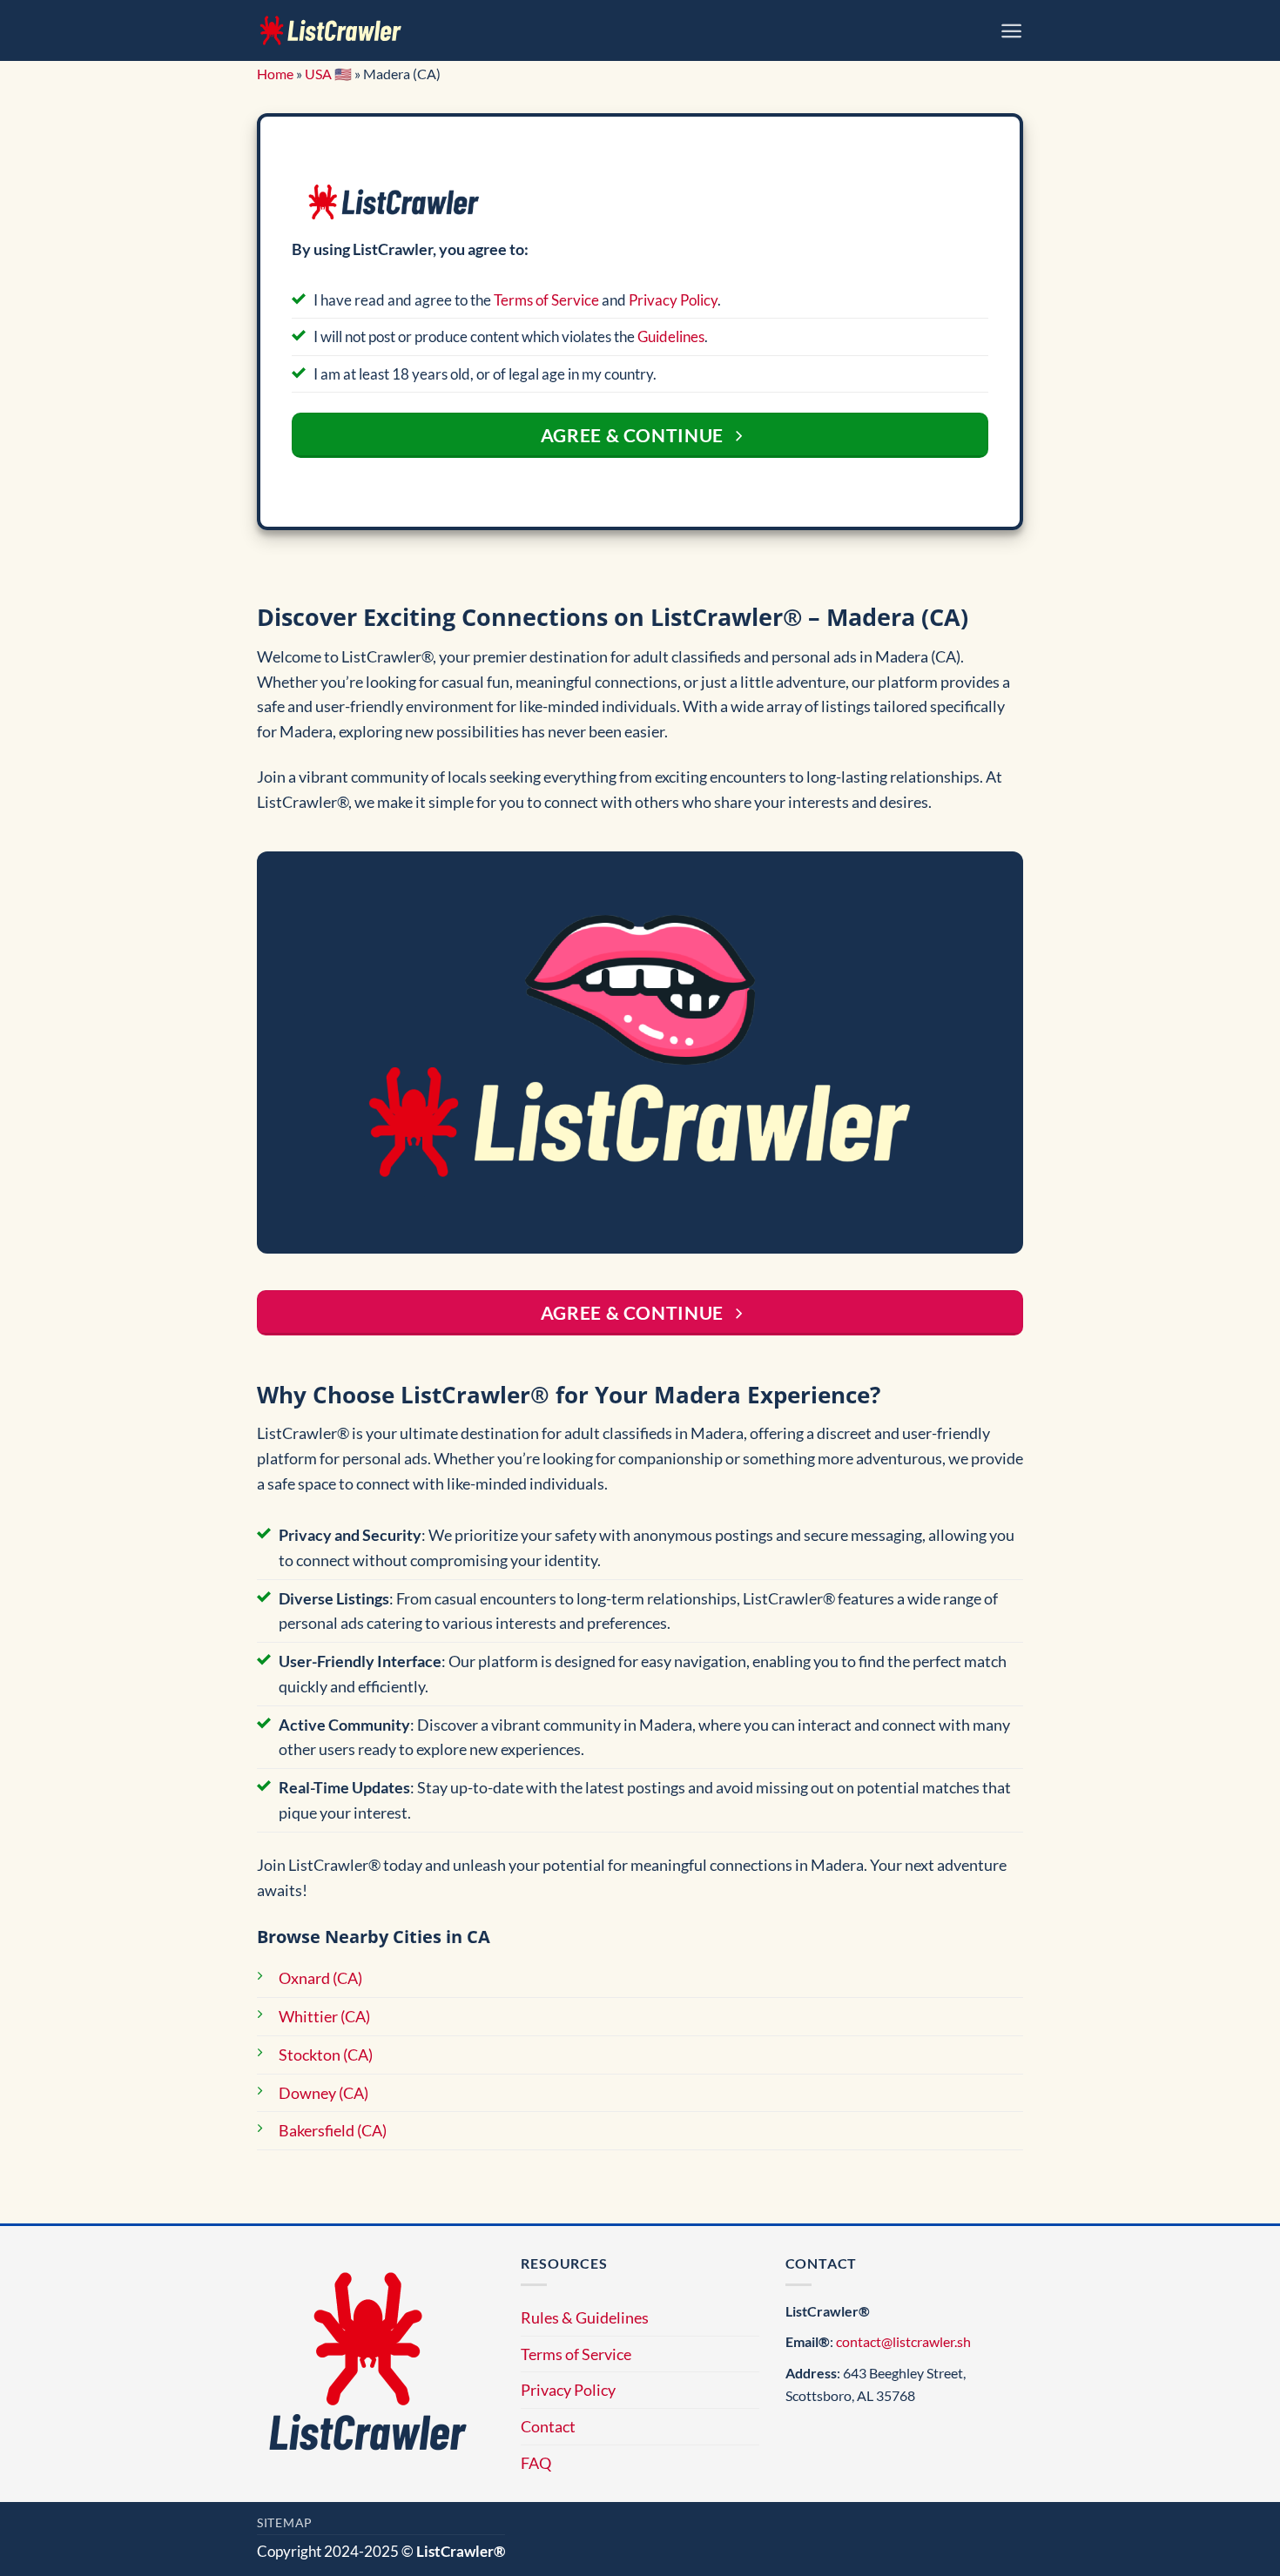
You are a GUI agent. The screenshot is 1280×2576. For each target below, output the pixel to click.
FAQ (536, 2463)
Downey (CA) (323, 2093)
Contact (548, 2426)
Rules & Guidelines (585, 2317)
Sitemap (285, 2522)
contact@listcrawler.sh (903, 2341)
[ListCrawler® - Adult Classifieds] (331, 30)
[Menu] (1011, 31)
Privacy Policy (673, 300)
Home (275, 74)
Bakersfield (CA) (333, 2130)
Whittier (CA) (324, 2016)
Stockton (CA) (326, 2055)
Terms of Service (546, 300)
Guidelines (671, 336)
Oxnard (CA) (320, 1978)
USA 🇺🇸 (328, 74)
